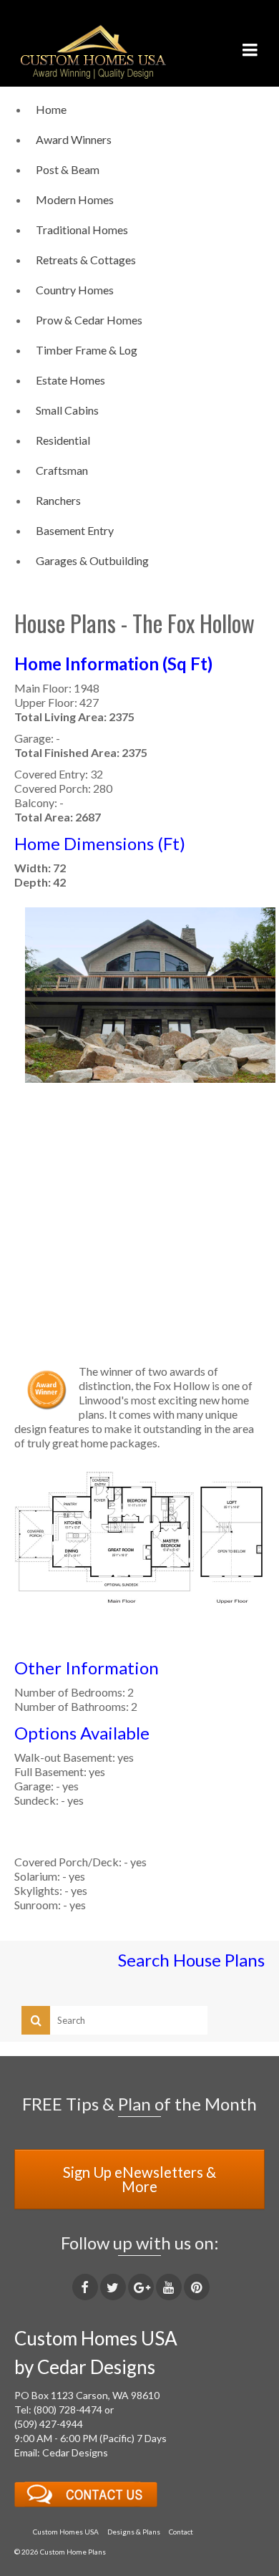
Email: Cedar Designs (61, 2452)
